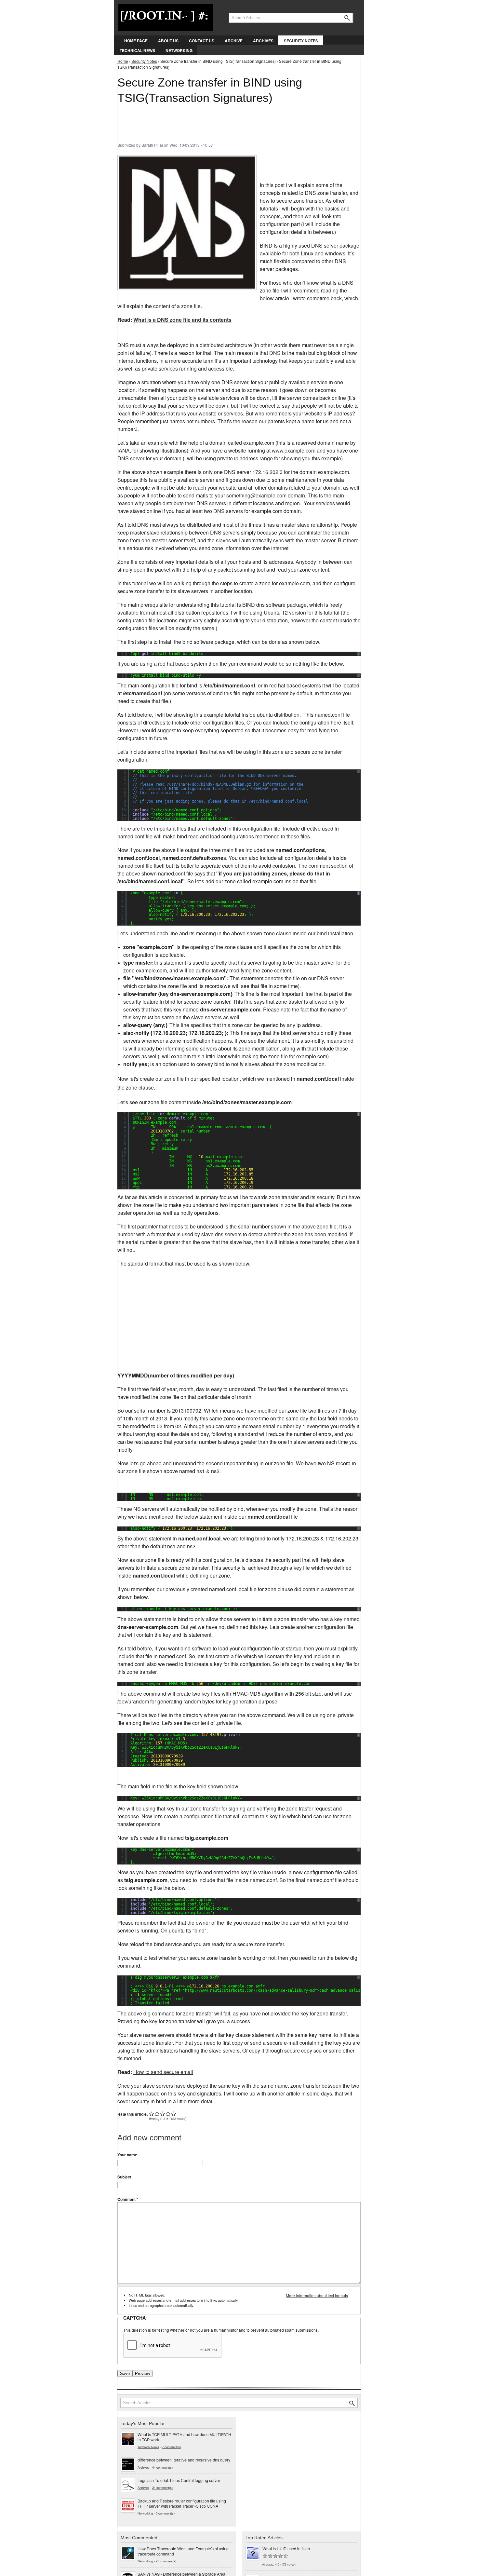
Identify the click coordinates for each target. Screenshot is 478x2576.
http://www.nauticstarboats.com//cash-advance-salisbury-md (250, 1990)
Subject (124, 2177)
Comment (128, 2199)
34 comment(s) (162, 2488)
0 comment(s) (165, 2513)
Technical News (137, 50)
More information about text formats (317, 2295)
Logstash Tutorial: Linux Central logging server (179, 2480)
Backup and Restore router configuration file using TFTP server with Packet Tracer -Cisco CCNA (182, 2503)
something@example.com (256, 495)
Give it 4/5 (168, 2114)
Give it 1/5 (152, 2114)
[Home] (166, 16)
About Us (168, 41)
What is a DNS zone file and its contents (182, 320)
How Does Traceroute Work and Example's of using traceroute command (183, 2551)
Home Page (136, 41)
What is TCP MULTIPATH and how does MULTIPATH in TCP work (184, 2437)
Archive (234, 41)
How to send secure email (163, 2072)
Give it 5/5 (174, 2114)
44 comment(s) (162, 2467)
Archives (263, 41)
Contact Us (202, 41)
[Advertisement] (236, 120)
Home (123, 61)
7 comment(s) (171, 2447)
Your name (127, 2155)
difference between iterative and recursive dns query (184, 2460)
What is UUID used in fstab (286, 2549)
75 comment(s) (166, 2561)
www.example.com (294, 450)
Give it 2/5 (157, 2114)
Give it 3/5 (163, 2114)
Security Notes (301, 41)
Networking (179, 50)
